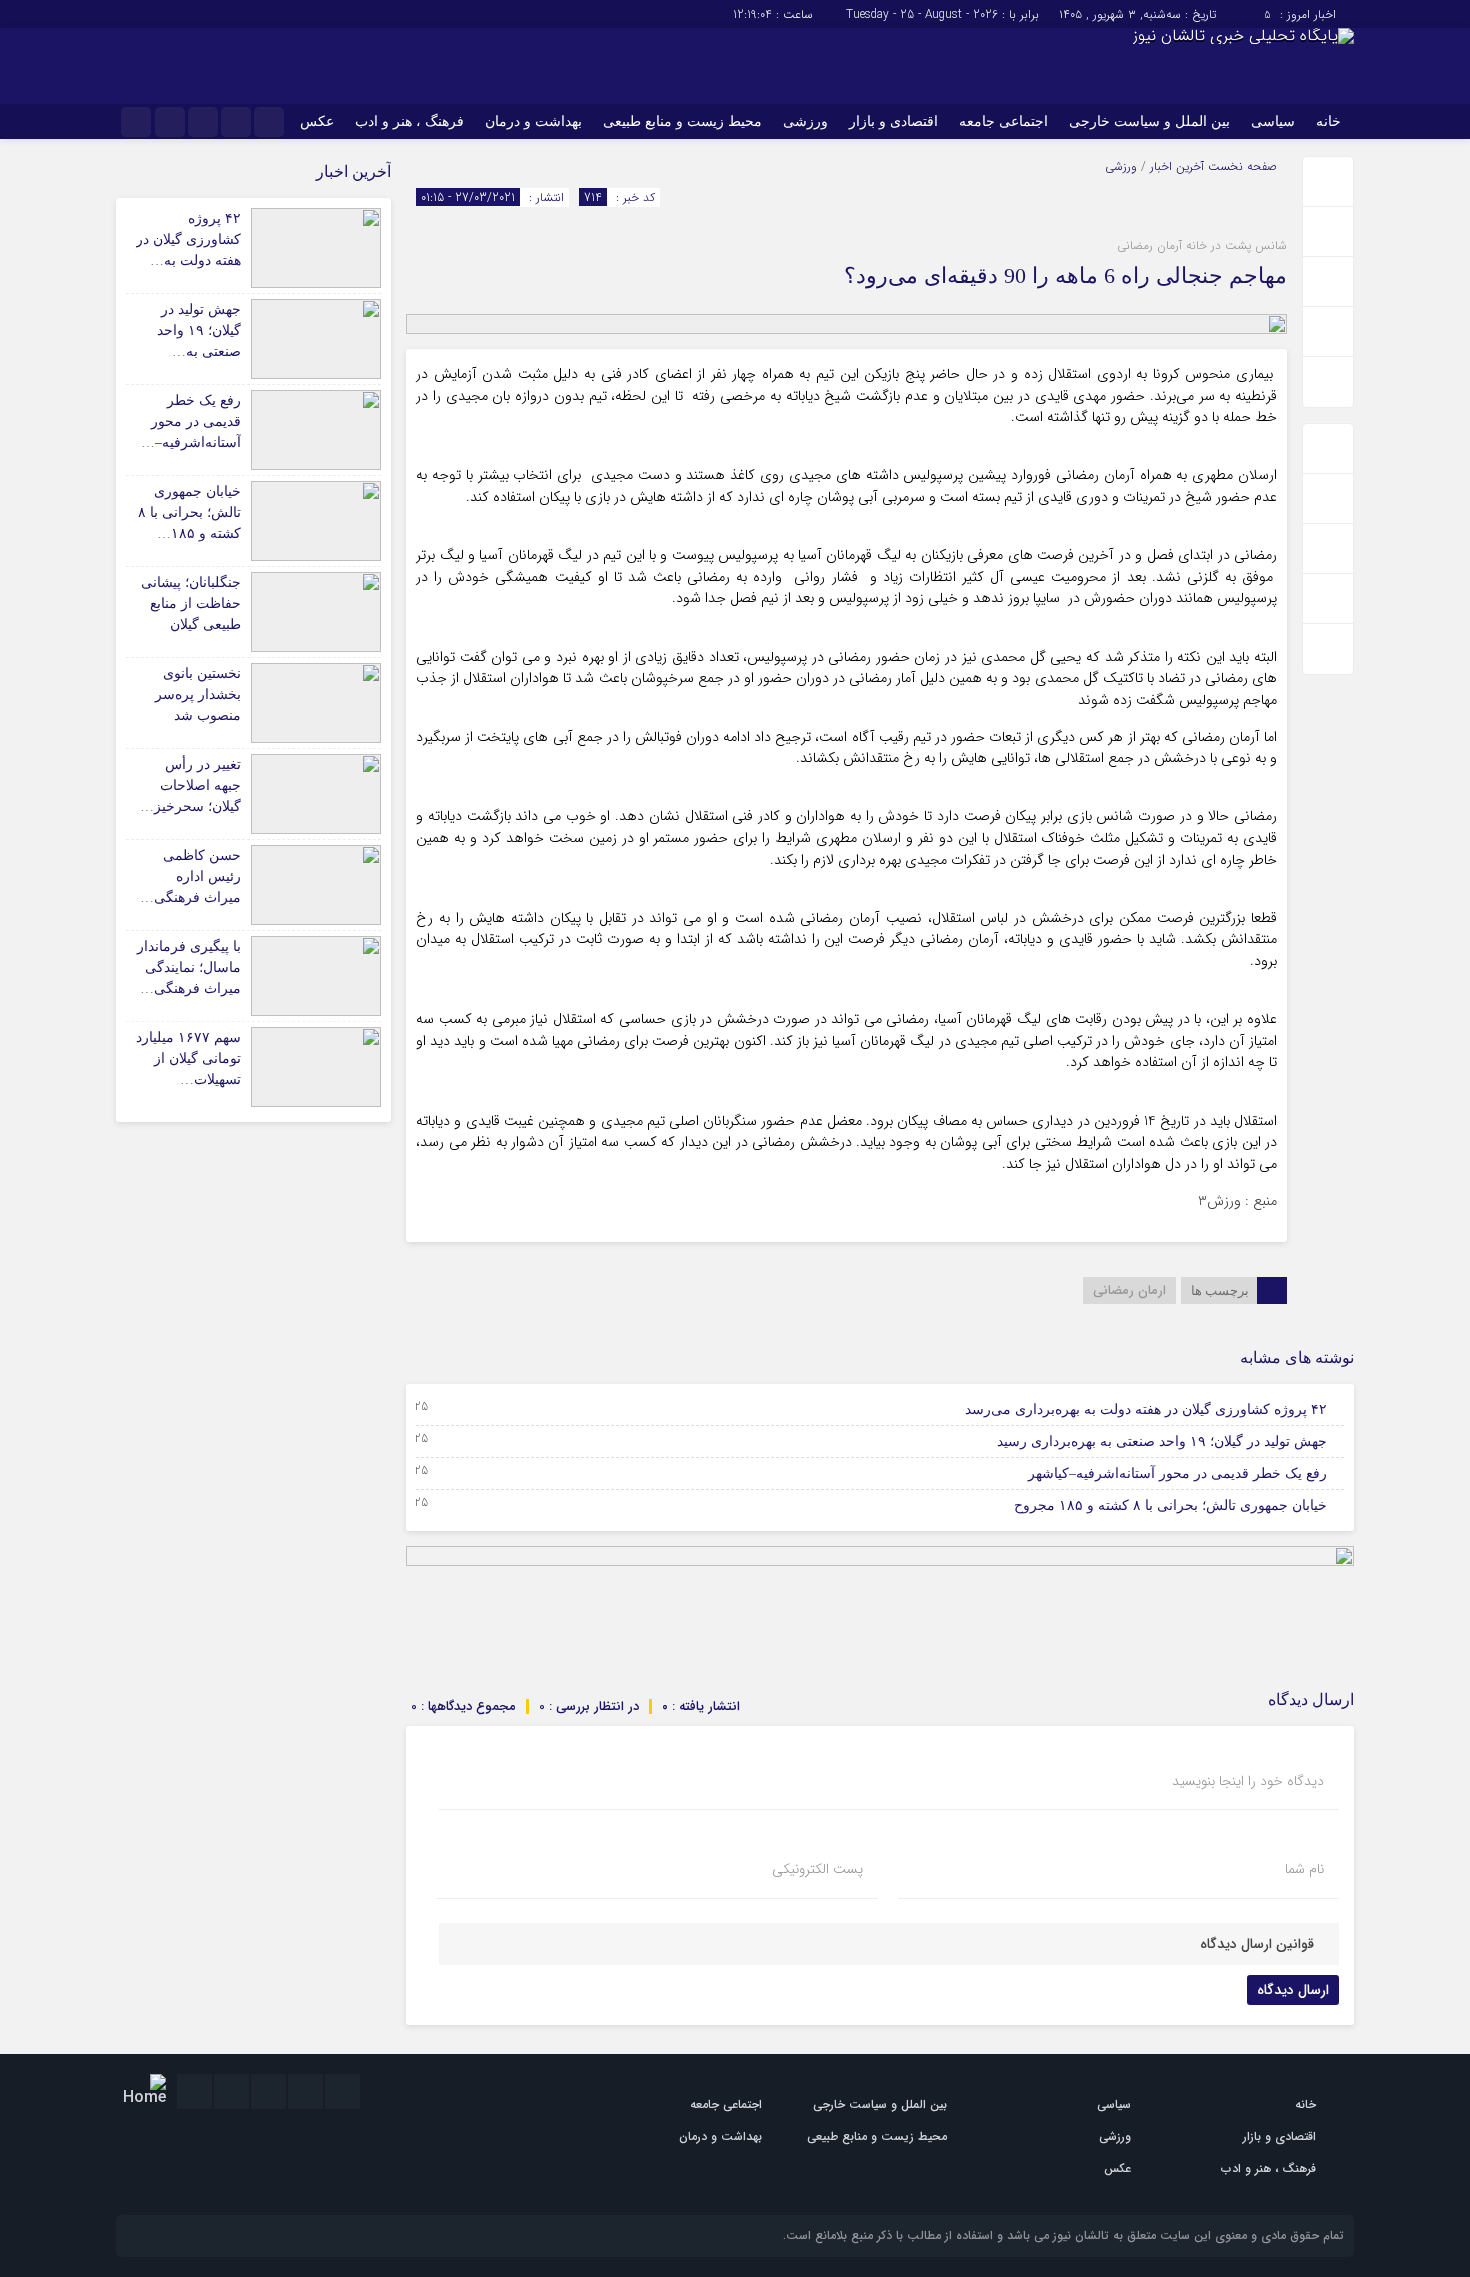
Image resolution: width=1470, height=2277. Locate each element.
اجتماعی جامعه (1003, 121)
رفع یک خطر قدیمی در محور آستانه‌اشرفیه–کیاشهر (1177, 1473)
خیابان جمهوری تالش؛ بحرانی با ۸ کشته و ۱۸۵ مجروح (1170, 1505)
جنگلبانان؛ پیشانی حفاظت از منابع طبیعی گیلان (191, 603)
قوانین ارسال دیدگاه (1257, 1944)
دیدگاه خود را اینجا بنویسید (1248, 1781)
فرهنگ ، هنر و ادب (409, 121)
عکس (317, 121)
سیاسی (1273, 121)
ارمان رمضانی (1129, 1290)
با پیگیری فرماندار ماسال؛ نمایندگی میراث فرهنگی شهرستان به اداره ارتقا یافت (189, 988)
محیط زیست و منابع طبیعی (682, 121)
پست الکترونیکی (817, 1869)
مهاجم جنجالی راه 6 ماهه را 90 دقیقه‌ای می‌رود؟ (1065, 275)
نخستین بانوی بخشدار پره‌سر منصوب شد (198, 694)
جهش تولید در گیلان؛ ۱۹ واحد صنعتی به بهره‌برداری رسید (1162, 1441)
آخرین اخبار (1177, 166)
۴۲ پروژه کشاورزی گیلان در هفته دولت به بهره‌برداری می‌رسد (1146, 1409)
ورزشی (805, 121)
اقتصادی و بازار (893, 121)
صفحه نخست (1240, 166)
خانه (1328, 121)
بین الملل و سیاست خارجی (1149, 121)
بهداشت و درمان (533, 121)
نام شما (1304, 1869)
